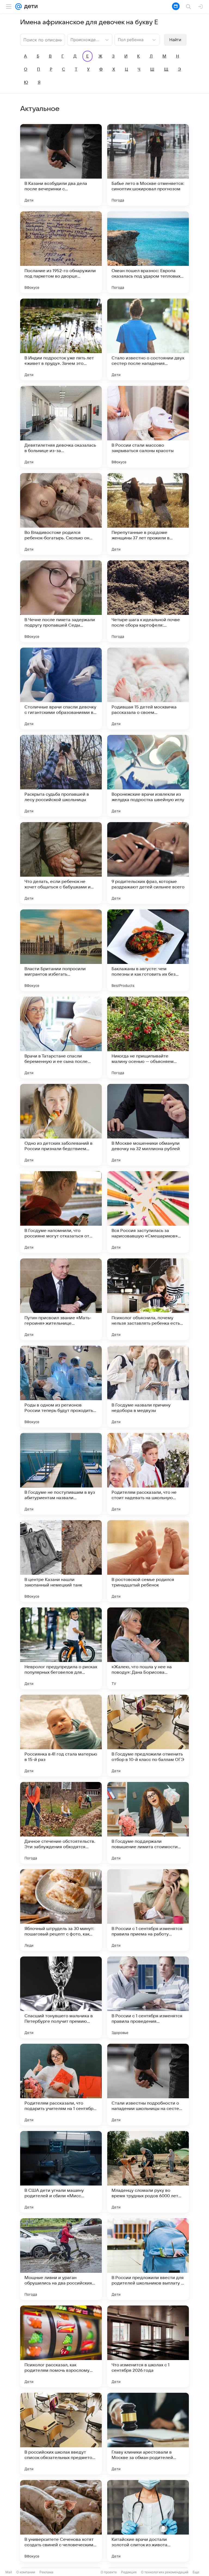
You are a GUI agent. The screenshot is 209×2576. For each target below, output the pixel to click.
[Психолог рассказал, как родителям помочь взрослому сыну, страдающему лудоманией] (61, 2346)
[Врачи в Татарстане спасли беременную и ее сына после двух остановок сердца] (61, 1038)
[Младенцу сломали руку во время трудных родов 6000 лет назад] (148, 2172)
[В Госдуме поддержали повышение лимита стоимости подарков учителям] (148, 1823)
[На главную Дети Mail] (30, 7)
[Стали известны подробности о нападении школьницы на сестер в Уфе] (148, 2085)
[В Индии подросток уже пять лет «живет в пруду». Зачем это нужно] (61, 339)
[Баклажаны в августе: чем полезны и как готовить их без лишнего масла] (148, 950)
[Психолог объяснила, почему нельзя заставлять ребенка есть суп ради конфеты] (148, 1299)
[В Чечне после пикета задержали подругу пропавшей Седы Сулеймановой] (61, 601)
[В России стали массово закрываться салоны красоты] (148, 427)
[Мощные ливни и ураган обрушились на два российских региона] (61, 2259)
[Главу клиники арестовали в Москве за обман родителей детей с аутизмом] (148, 2434)
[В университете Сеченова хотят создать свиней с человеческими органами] (61, 2521)
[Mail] (19, 7)
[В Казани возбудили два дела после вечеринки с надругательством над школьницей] (61, 165)
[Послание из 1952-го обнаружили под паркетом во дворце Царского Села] (61, 252)
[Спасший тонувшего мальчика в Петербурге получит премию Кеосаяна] (61, 1997)
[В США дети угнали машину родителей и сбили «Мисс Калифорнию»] (61, 2172)
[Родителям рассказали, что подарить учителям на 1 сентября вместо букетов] (61, 2085)
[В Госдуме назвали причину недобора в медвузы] (148, 1387)
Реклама (46, 2572)
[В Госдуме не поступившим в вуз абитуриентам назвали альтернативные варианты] (61, 1474)
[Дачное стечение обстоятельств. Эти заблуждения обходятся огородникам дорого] (61, 1823)
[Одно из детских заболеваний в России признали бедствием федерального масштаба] (61, 1125)
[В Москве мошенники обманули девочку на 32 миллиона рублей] (148, 1125)
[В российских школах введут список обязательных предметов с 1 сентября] (61, 2434)
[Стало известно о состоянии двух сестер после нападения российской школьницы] (148, 339)
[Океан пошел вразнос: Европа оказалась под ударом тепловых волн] (148, 252)
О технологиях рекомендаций (165, 2572)
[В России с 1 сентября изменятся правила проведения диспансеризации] (148, 1997)
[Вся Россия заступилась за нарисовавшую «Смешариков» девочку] (148, 1212)
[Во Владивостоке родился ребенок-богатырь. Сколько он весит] (61, 514)
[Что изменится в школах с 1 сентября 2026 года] (148, 2346)
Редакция (129, 2572)
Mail (9, 2572)
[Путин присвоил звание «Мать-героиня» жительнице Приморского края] (61, 1299)
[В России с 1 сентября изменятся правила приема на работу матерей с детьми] (148, 1910)
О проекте (109, 2572)
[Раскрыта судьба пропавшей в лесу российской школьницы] (61, 776)
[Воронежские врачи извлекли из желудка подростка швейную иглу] (148, 776)
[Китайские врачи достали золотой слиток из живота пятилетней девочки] (148, 2521)
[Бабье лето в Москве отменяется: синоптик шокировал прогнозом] (148, 165)
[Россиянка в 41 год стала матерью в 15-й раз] (61, 1736)
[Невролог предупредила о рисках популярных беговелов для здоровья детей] (61, 1648)
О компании (26, 2572)
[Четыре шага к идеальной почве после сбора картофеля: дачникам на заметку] (148, 601)
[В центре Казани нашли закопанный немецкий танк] (61, 1561)
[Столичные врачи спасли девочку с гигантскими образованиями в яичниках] (61, 689)
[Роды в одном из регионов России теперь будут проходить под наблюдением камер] (61, 1387)
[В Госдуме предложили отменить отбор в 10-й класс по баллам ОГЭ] (148, 1736)
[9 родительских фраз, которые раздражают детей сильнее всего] (148, 863)
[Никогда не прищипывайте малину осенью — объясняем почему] (148, 1038)
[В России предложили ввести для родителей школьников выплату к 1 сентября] (148, 2259)
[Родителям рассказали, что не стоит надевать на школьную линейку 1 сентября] (148, 1474)
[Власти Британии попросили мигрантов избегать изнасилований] (61, 950)
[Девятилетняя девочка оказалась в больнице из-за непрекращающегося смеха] (61, 427)
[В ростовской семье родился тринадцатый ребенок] (148, 1561)
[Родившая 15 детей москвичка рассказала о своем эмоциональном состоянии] (148, 689)
